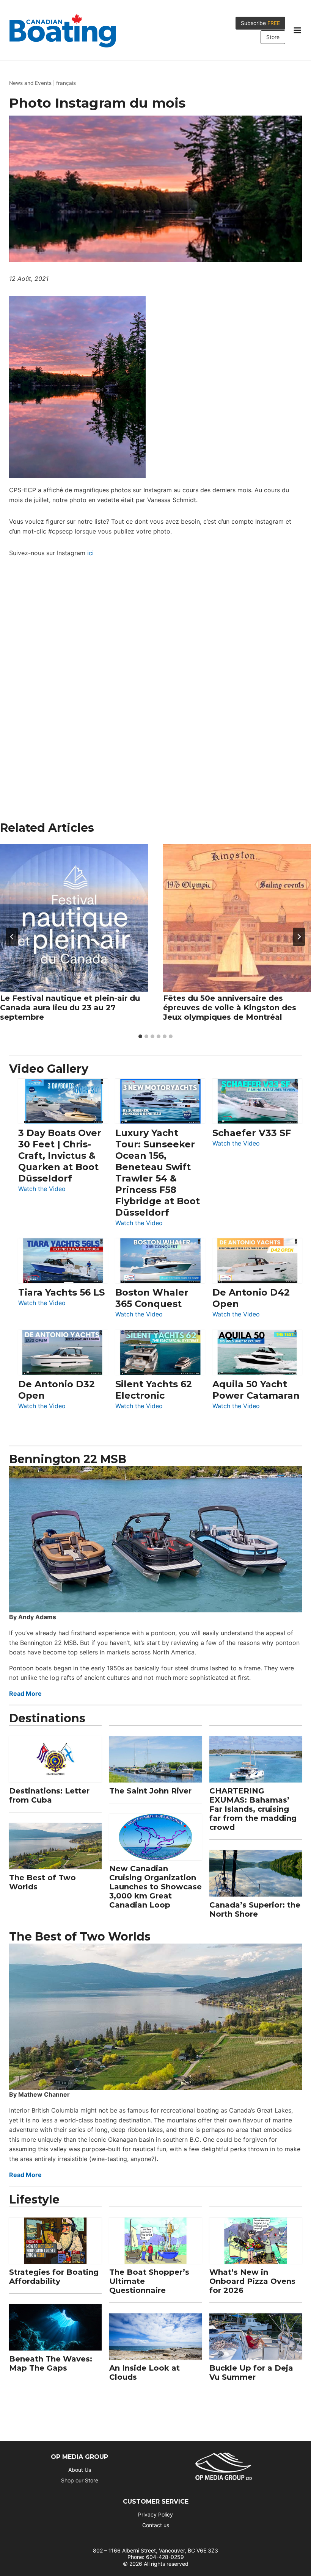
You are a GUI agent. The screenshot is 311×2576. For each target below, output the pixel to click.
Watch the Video (42, 1189)
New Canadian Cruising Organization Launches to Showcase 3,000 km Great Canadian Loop (155, 1887)
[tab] (140, 1036)
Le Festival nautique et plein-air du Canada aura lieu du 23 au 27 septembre (70, 1008)
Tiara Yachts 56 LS (61, 1292)
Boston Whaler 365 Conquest (152, 1298)
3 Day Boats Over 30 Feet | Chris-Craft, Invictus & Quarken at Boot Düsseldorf (60, 1156)
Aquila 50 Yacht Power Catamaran (256, 1390)
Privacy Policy (155, 2514)
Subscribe (260, 23)
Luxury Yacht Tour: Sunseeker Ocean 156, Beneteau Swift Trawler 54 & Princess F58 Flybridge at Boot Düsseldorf (158, 1173)
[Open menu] (297, 30)
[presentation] (74, 918)
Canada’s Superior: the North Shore (255, 1909)
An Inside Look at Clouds (145, 2373)
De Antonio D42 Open (251, 1298)
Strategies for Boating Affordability (54, 2277)
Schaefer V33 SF (252, 1133)
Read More (25, 1693)
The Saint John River (150, 1791)
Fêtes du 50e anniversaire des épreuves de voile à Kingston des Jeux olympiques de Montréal (230, 1008)
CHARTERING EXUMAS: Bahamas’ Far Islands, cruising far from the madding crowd (253, 1809)
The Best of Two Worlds (42, 1882)
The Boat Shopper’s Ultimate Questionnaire (149, 2281)
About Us (80, 2470)
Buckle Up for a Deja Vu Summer (251, 2373)
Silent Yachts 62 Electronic (154, 1390)
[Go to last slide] (12, 937)
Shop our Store (80, 2480)
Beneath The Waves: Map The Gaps (51, 2363)
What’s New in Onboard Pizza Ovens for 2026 (252, 2281)
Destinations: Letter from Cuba (49, 1795)
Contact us (156, 2525)
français (66, 83)
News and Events (30, 83)
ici (90, 553)
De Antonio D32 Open (57, 1390)
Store (273, 37)
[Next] (299, 937)
